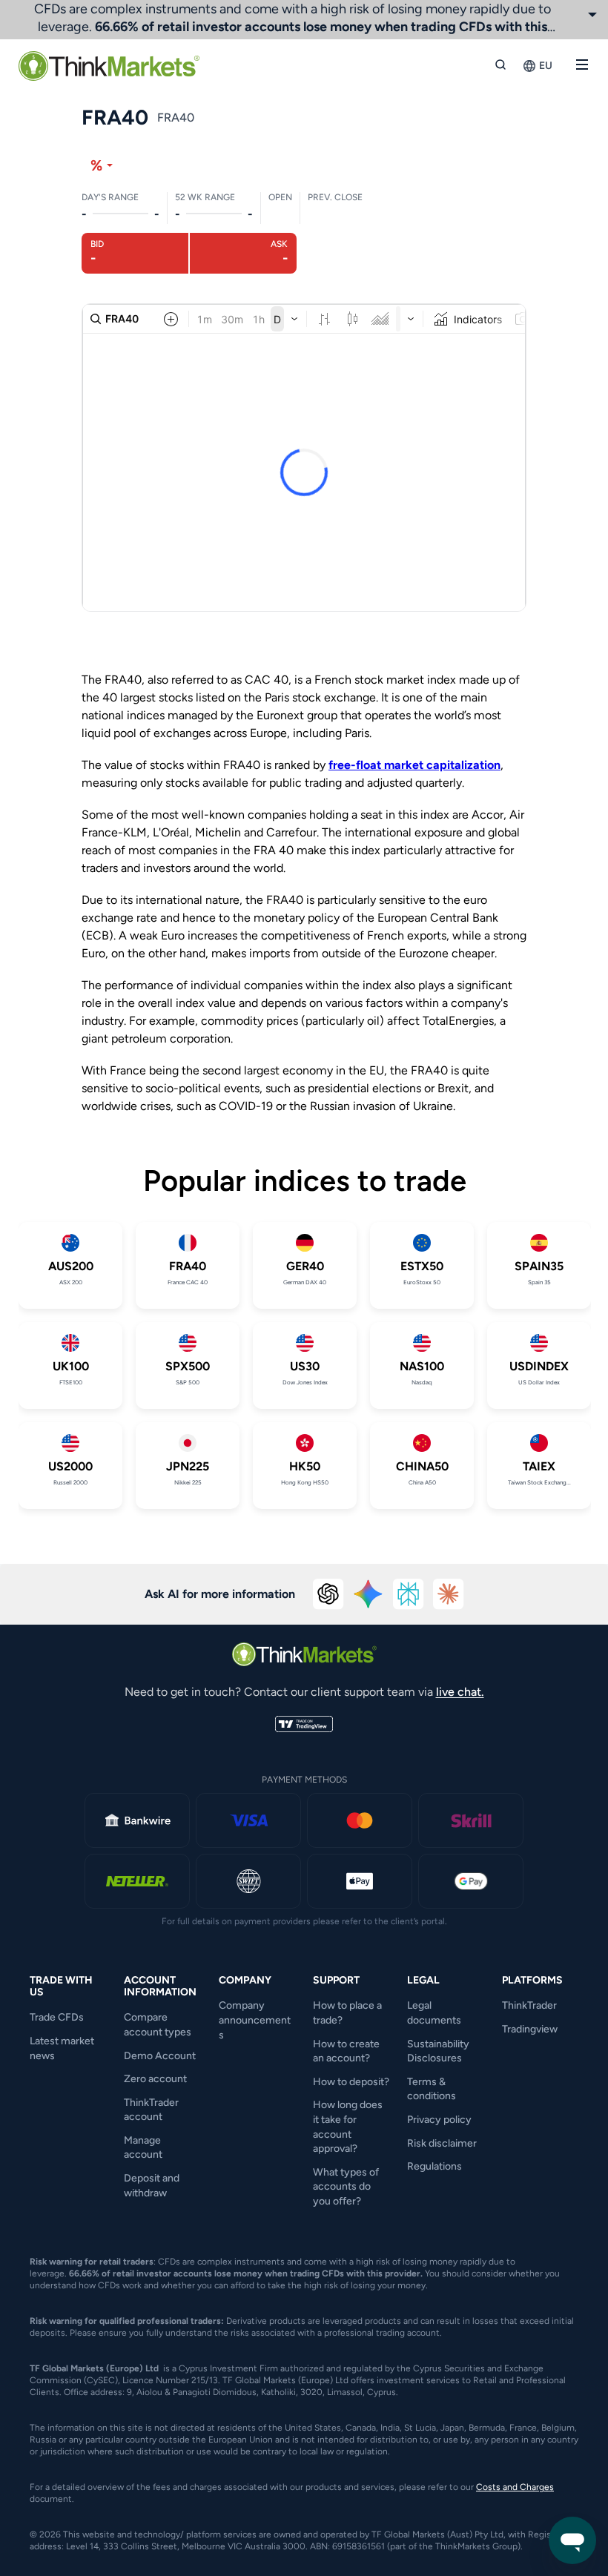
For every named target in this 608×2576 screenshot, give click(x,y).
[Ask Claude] (449, 1594)
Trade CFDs (57, 2017)
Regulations (434, 2166)
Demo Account (160, 2056)
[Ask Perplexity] (409, 1594)
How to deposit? (351, 2082)
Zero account (155, 2079)
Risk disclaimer (442, 2143)
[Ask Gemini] (369, 1594)
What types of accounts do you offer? (346, 2187)
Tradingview (530, 2029)
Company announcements (255, 2020)
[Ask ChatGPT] (328, 1594)
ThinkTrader (529, 2005)
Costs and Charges (515, 2487)
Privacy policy (439, 2120)
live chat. (460, 1692)
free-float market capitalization (414, 765)
